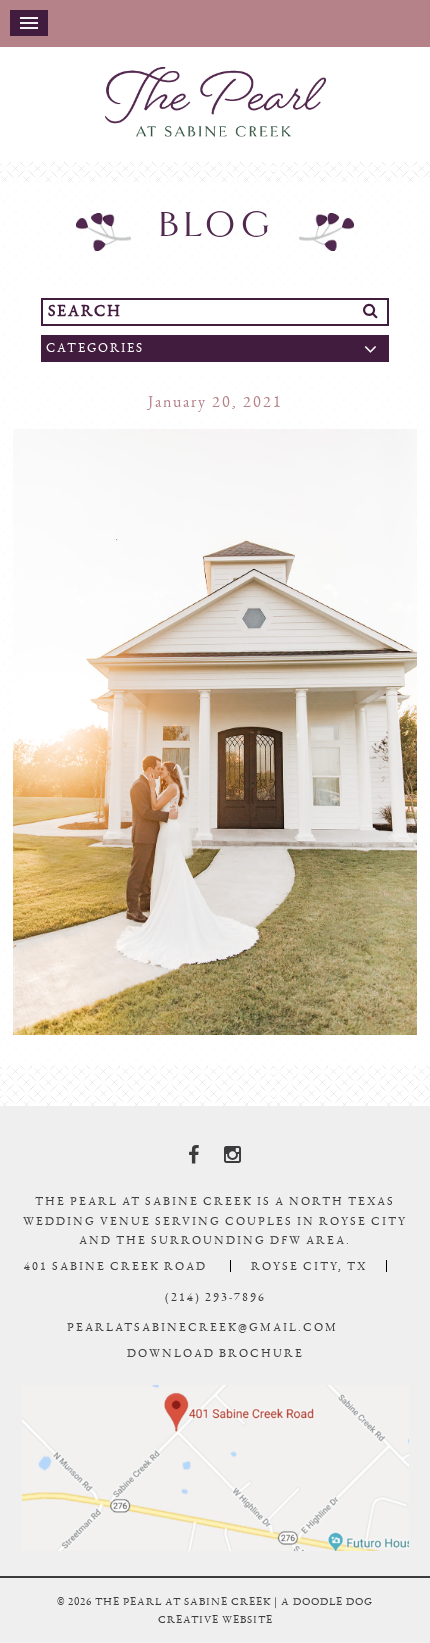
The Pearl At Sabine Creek (215, 111)
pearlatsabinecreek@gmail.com (202, 1345)
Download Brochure (215, 1371)
